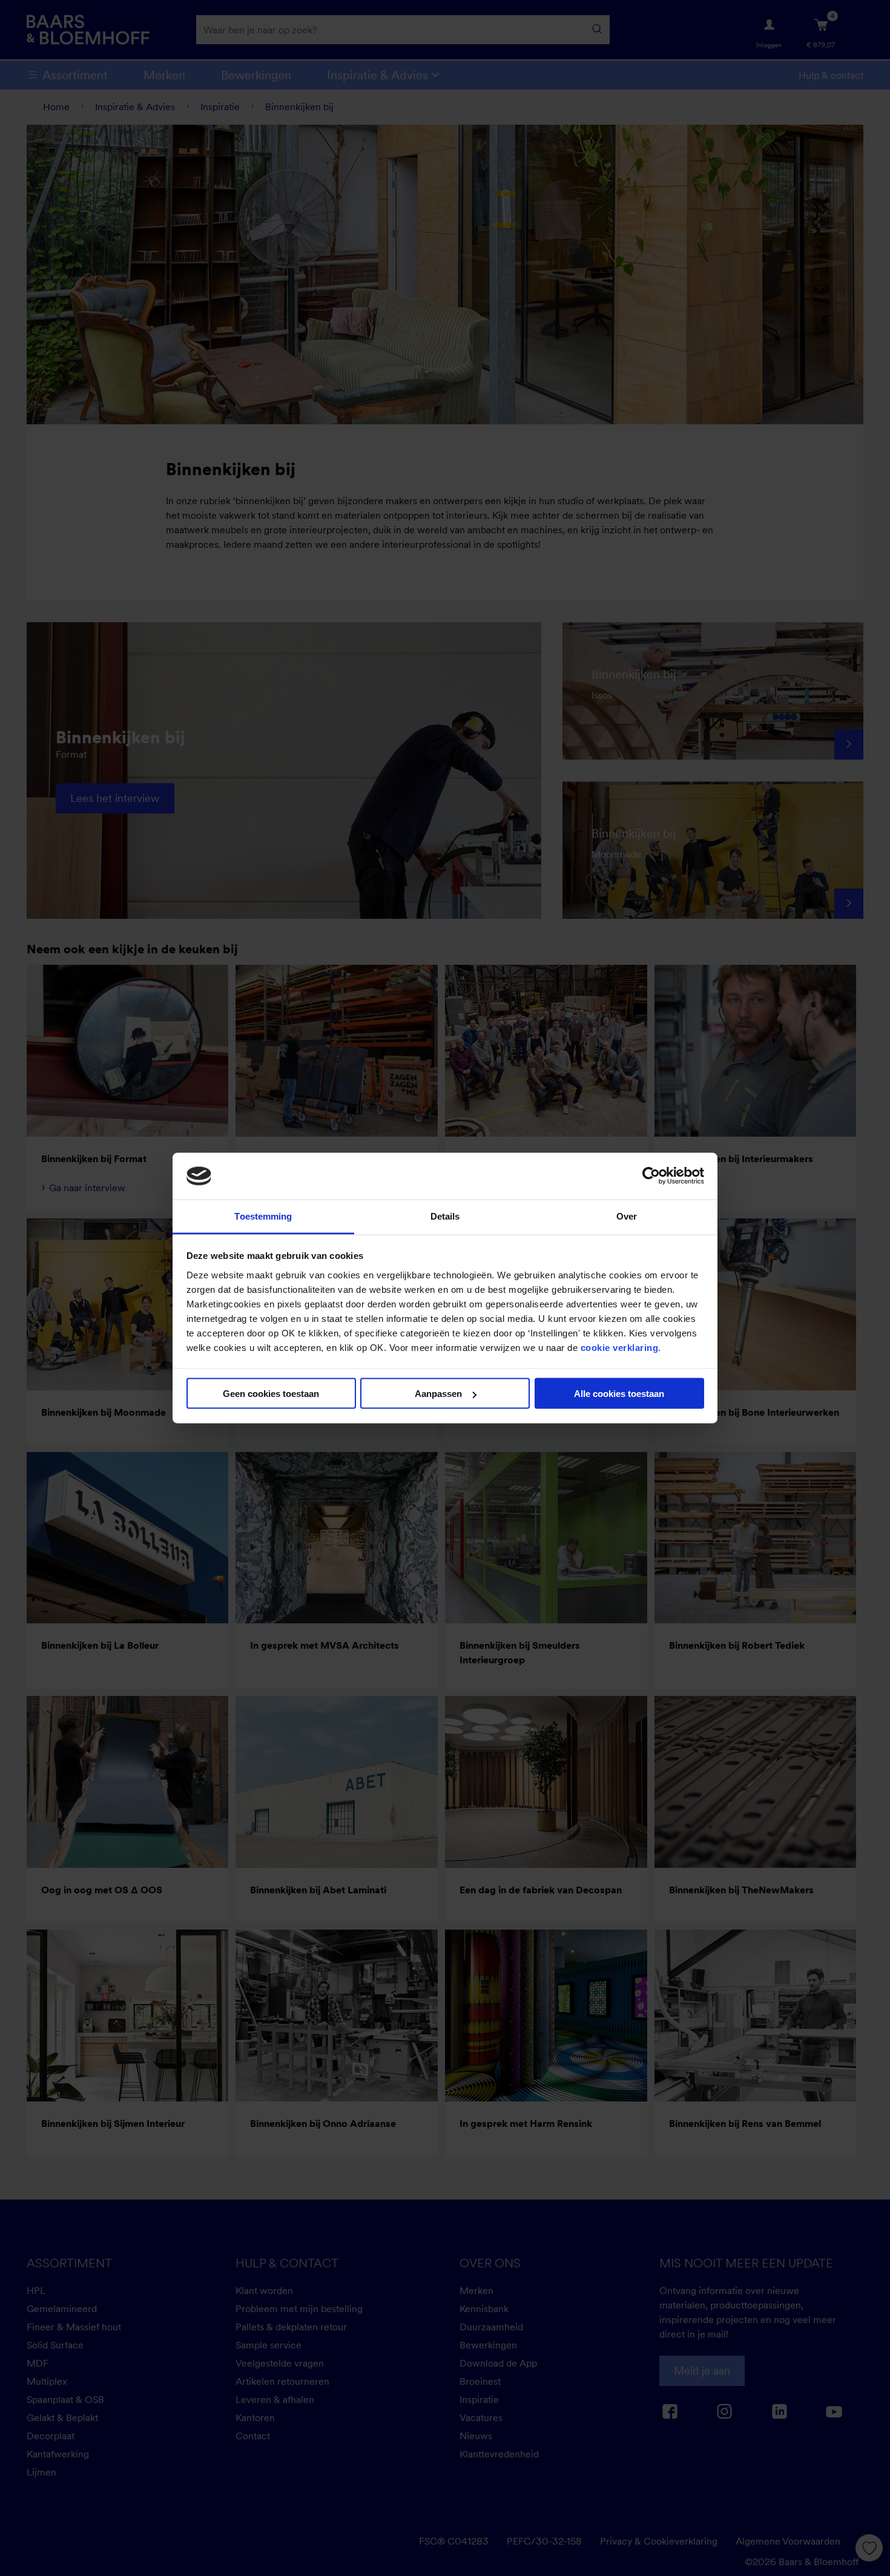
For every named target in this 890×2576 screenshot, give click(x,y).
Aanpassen (438, 1394)
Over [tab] (627, 1216)
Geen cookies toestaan (271, 1394)
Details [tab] (445, 1216)
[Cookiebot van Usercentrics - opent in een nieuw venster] (651, 1176)
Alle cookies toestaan (619, 1394)
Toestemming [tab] (263, 1216)
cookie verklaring (620, 1347)
